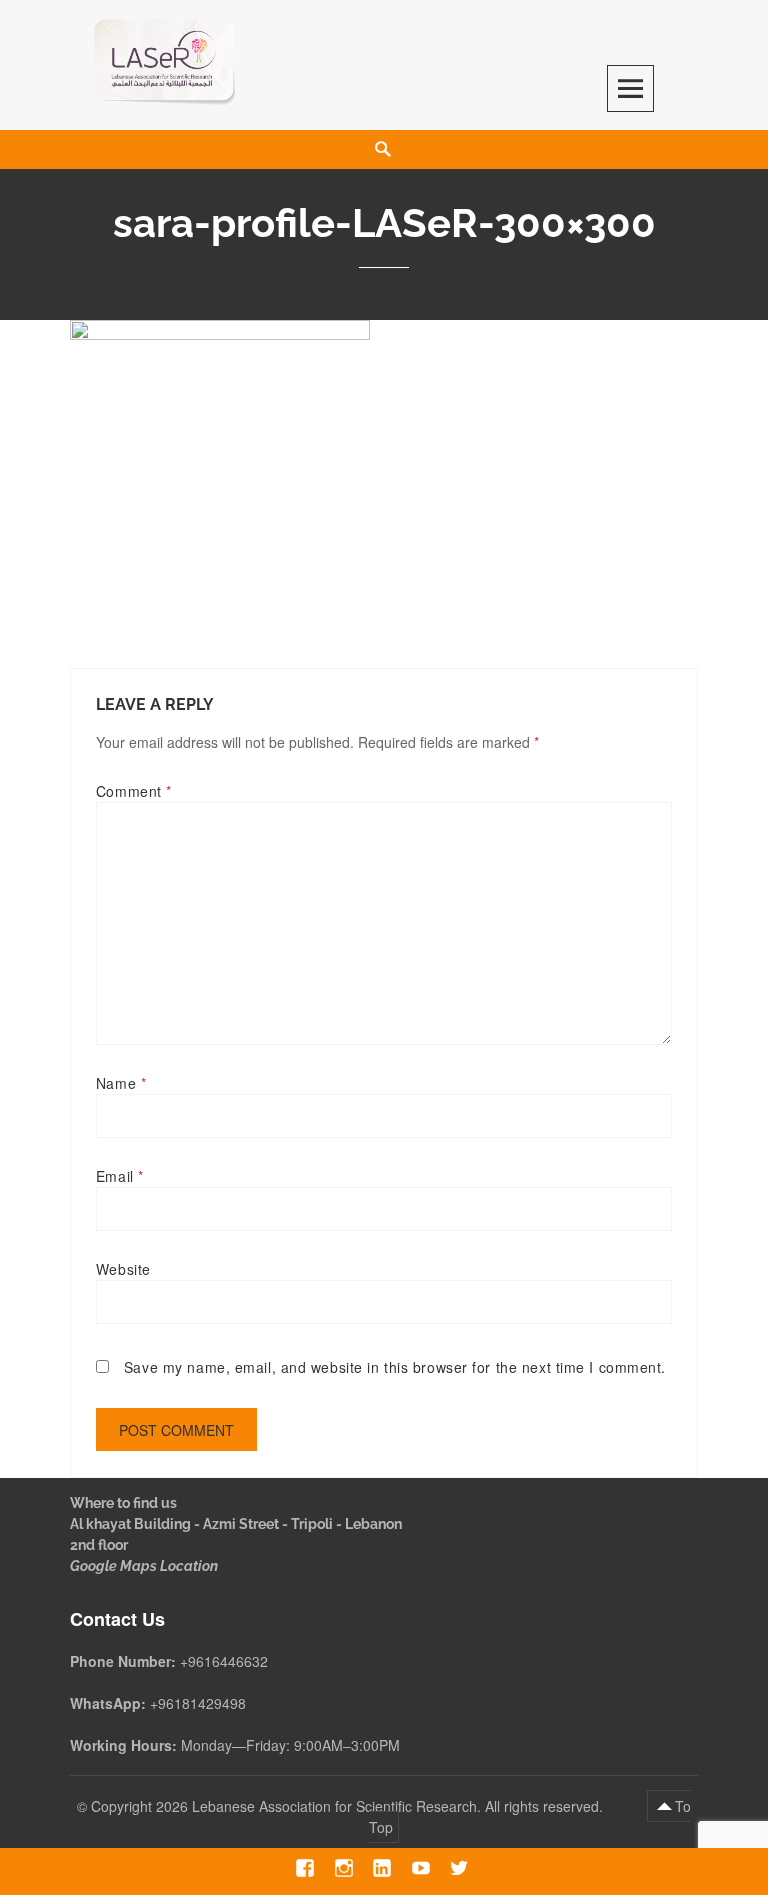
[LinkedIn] (382, 1868)
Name (121, 1083)
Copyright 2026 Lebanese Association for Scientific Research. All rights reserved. (349, 1806)
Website (123, 1269)
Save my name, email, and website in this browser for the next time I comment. (395, 1367)
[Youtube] (421, 1868)
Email (120, 1176)
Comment (134, 791)
